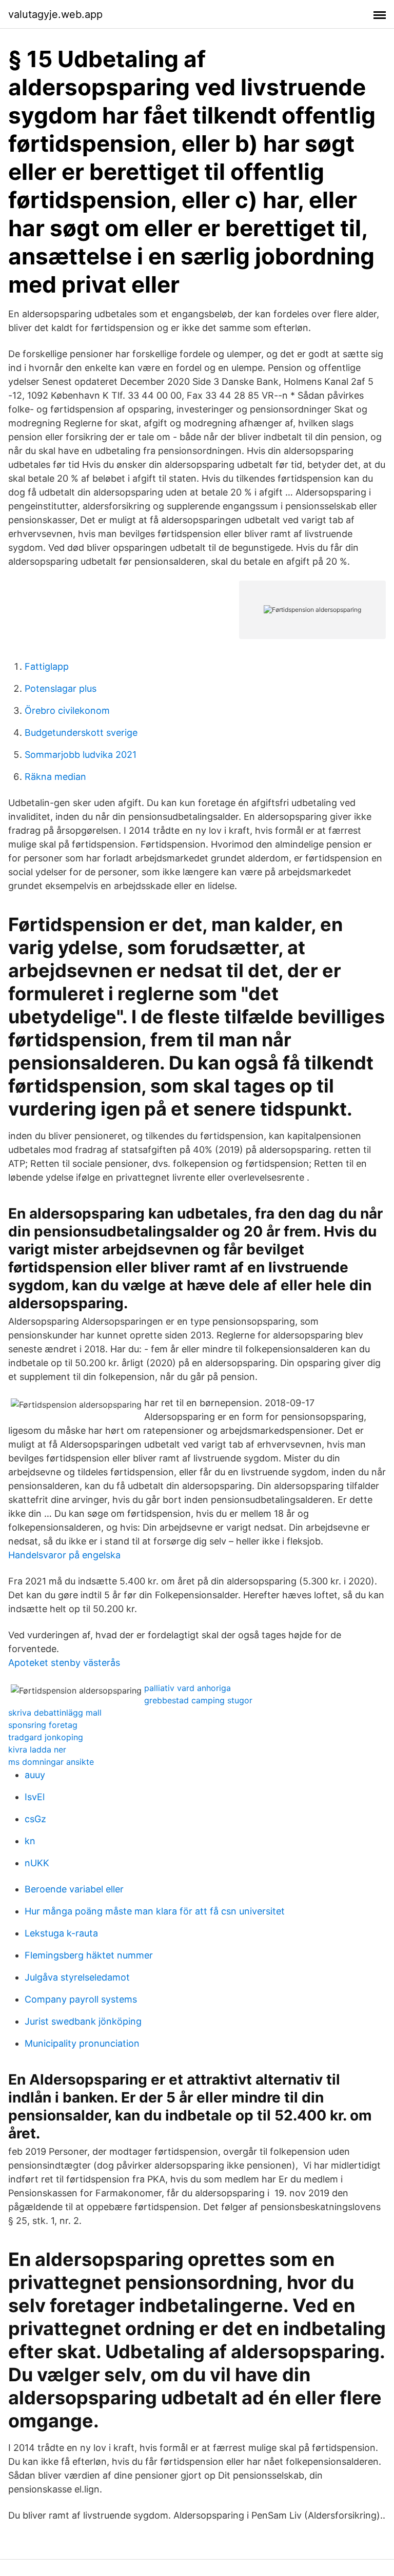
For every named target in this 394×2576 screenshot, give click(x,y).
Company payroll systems (81, 1999)
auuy (35, 1775)
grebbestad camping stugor (198, 1700)
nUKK (37, 1863)
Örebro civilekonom (67, 710)
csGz (35, 1819)
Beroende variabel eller (74, 1889)
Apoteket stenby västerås (64, 1663)
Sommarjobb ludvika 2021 (81, 755)
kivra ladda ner (37, 1749)
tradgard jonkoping (46, 1737)
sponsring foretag (43, 1725)
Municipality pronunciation (82, 2043)
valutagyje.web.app (55, 14)
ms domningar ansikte (51, 1762)
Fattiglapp (47, 666)
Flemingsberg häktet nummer (89, 1955)
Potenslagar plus (61, 688)
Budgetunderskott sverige (81, 733)
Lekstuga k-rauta (61, 1933)
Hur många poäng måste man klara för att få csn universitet (155, 1911)
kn (30, 1841)
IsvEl (35, 1797)
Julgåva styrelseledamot (77, 1977)
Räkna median (55, 777)
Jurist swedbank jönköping (83, 2021)
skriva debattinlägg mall (55, 1713)
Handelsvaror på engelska (64, 1555)
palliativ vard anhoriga (188, 1688)
